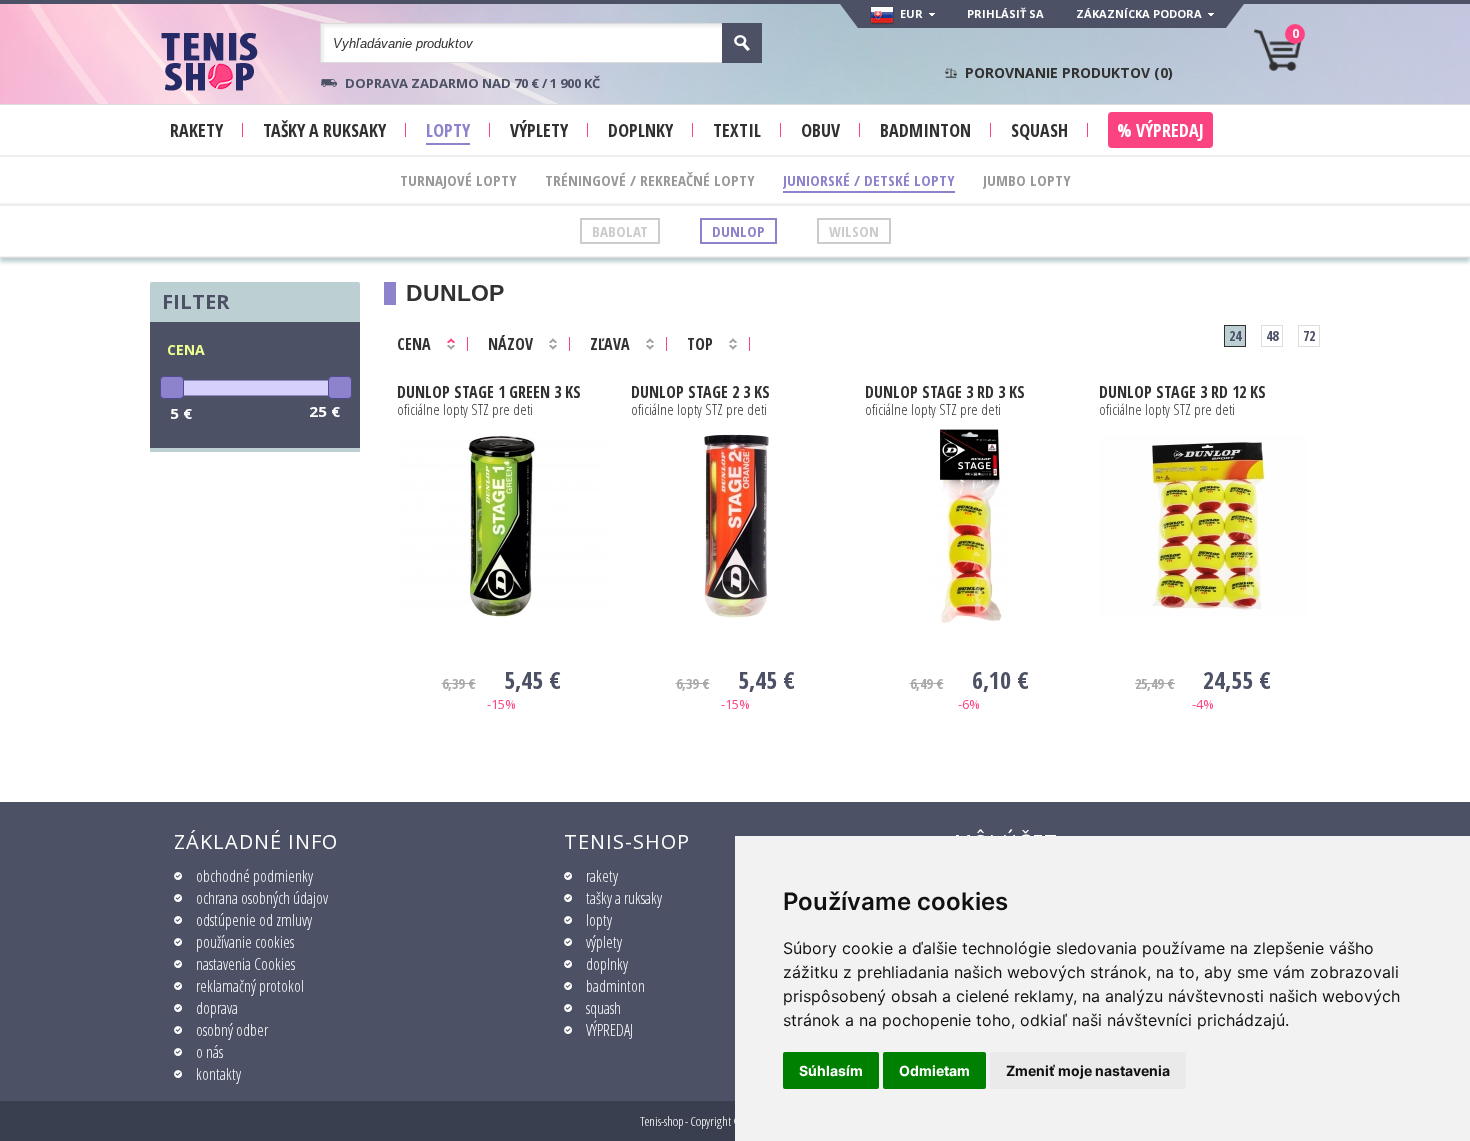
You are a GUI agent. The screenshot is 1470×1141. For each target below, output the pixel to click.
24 (1235, 335)
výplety (604, 942)
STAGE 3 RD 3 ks (945, 392)
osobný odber (232, 1030)
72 (1309, 335)
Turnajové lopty (458, 180)
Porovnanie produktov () (1069, 73)
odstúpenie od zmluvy (254, 920)
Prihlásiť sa (1005, 13)
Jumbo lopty (1027, 180)
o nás (209, 1052)
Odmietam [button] (934, 1070)
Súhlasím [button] (831, 1070)
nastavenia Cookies (245, 964)
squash (603, 1008)
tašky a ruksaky (624, 898)
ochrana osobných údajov (262, 898)
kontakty (218, 1074)
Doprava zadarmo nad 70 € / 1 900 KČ (472, 83)
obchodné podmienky (254, 876)
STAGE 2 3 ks (700, 392)
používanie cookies (245, 942)
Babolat (620, 231)
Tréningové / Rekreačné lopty (650, 180)
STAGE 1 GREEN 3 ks (489, 392)
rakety (602, 876)
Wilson (854, 231)
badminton (615, 986)
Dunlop (738, 231)
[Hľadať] (742, 43)
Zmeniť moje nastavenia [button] (1088, 1070)
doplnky (607, 964)
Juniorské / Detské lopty (869, 180)
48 (1272, 335)
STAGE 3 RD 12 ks (1182, 392)
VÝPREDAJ (609, 1030)
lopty (599, 920)
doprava (217, 1008)
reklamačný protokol (250, 986)
